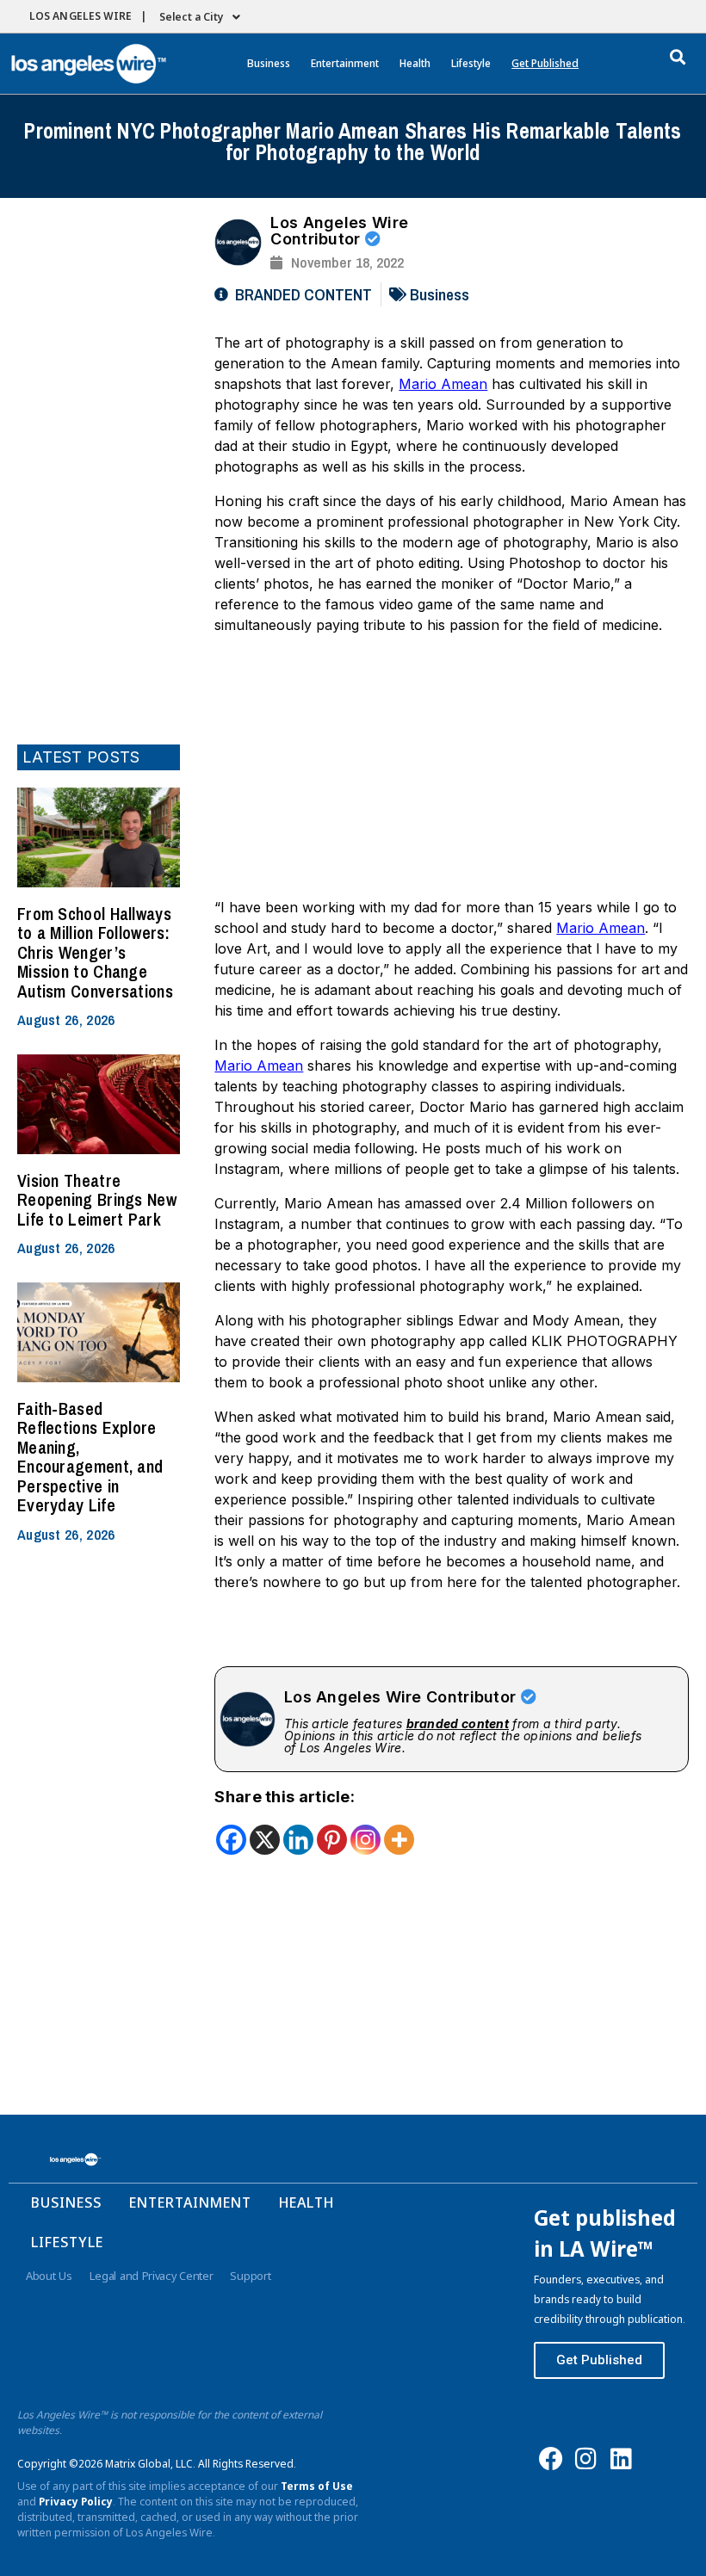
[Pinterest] (332, 1840)
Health (415, 63)
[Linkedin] (298, 1840)
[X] (265, 1840)
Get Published (545, 63)
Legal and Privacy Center (152, 2276)
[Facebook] (231, 1840)
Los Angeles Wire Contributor (339, 231)
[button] (678, 56)
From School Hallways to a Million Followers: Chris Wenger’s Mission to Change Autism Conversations (95, 952)
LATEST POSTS (81, 757)
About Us (49, 2276)
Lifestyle (471, 63)
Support (250, 2276)
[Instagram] (365, 1840)
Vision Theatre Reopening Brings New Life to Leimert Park (97, 1200)
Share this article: (285, 1797)
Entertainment (345, 63)
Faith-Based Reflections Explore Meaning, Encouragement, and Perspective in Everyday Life (90, 1457)
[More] (399, 1840)
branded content (458, 1724)
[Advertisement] (99, 469)
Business (269, 63)
